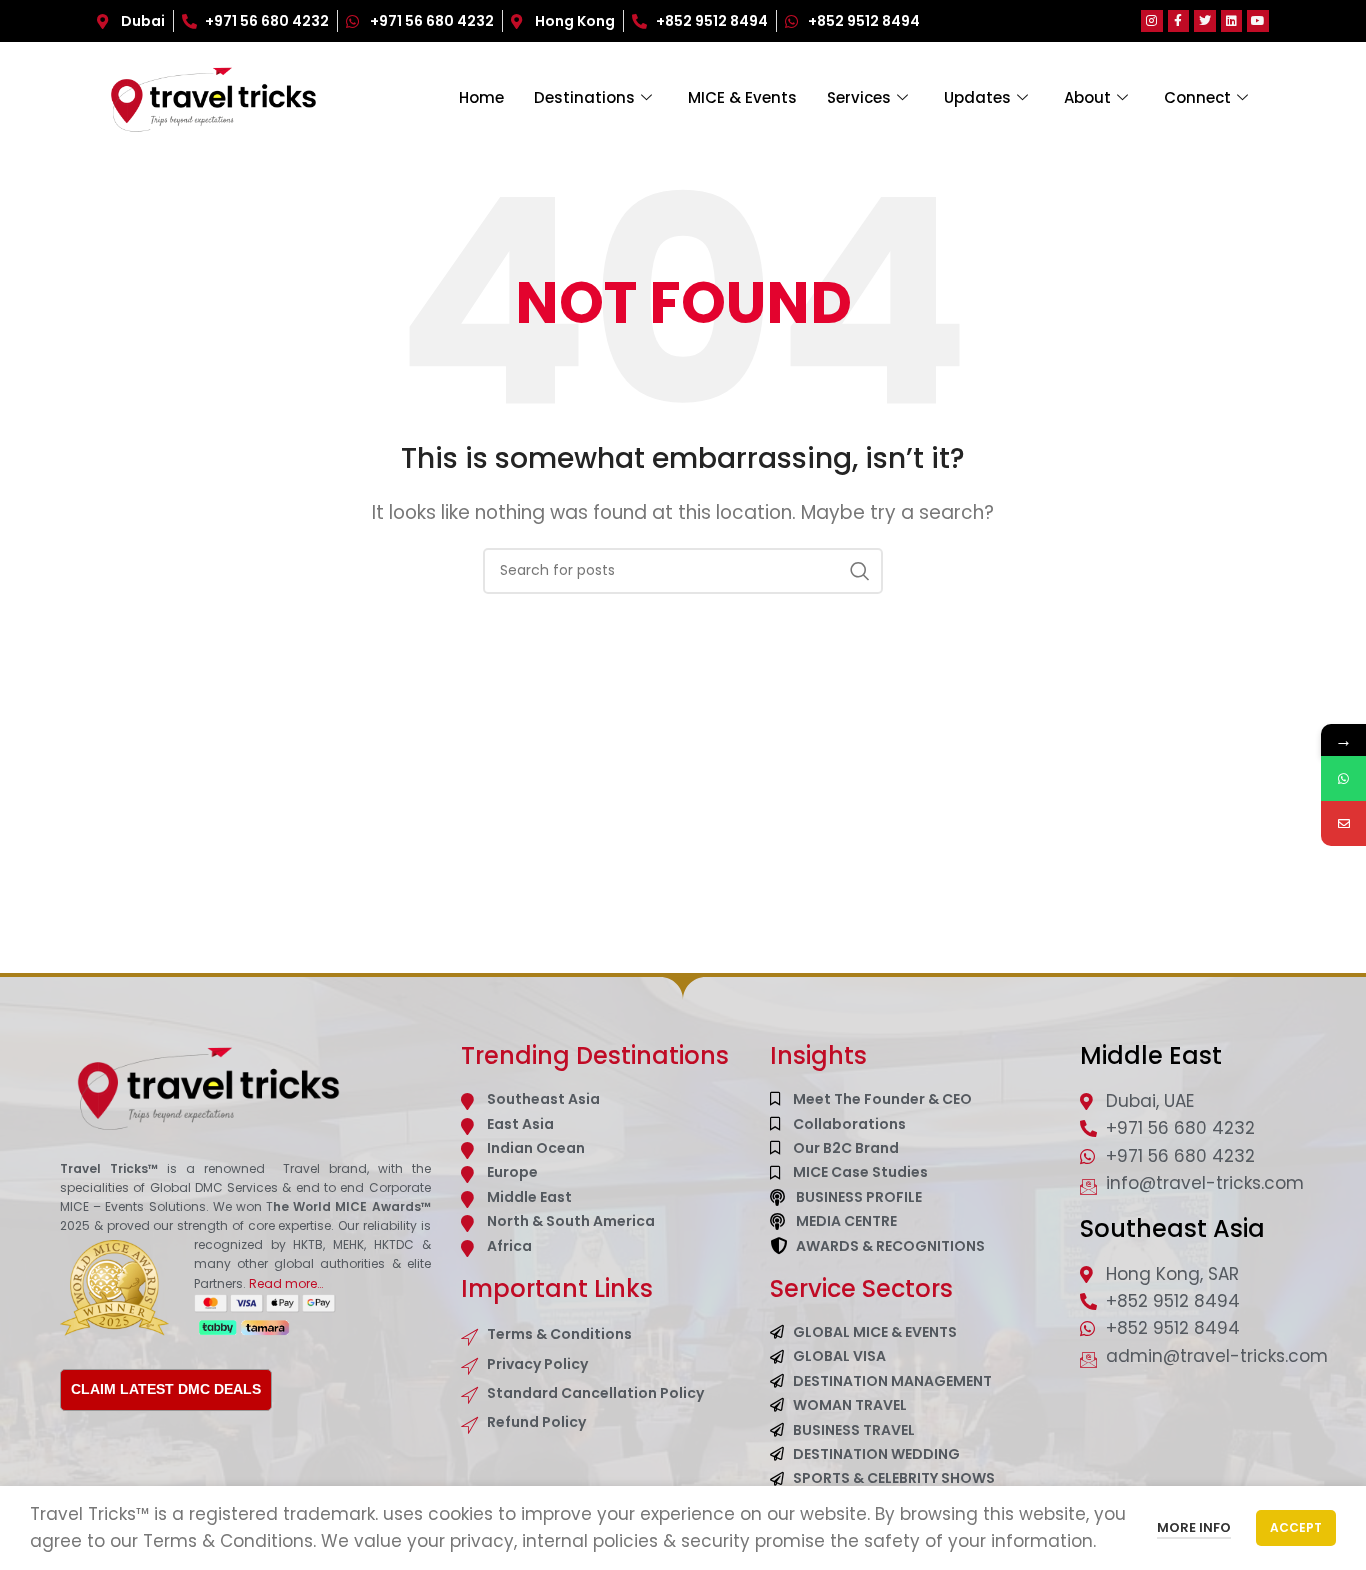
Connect (1197, 97)
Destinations (584, 97)
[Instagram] (1152, 21)
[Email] (1343, 823)
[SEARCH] (860, 571)
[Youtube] (1258, 21)
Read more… (286, 1283)
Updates (977, 97)
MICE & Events (742, 97)
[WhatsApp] (1343, 778)
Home (481, 97)
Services (859, 97)
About (1087, 97)
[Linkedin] (1232, 21)
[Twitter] (1205, 21)
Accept (1296, 1527)
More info (1194, 1527)
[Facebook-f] (1179, 21)
